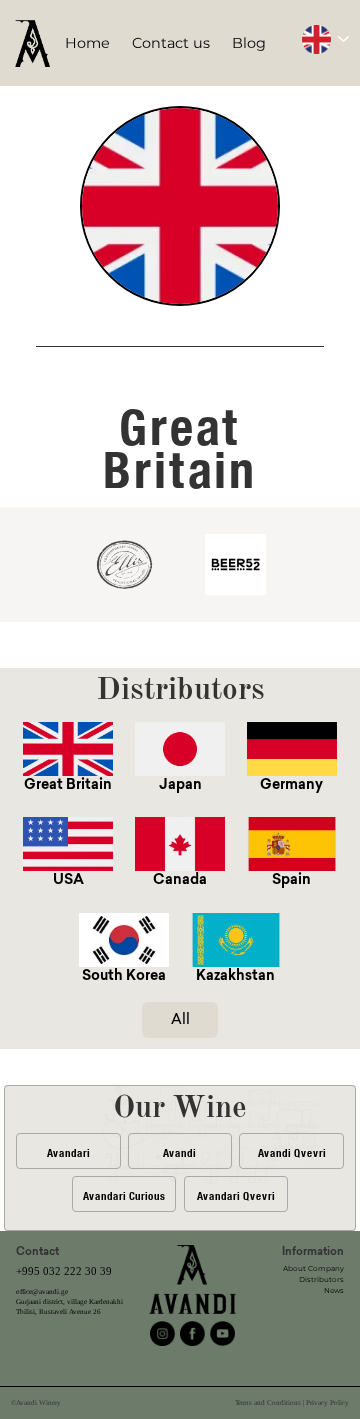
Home (87, 43)
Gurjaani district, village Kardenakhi (69, 1302)
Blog (249, 43)
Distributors (321, 1279)
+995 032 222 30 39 (64, 1271)
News (334, 1290)
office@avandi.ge (42, 1292)
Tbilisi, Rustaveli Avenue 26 (58, 1312)
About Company (313, 1268)
